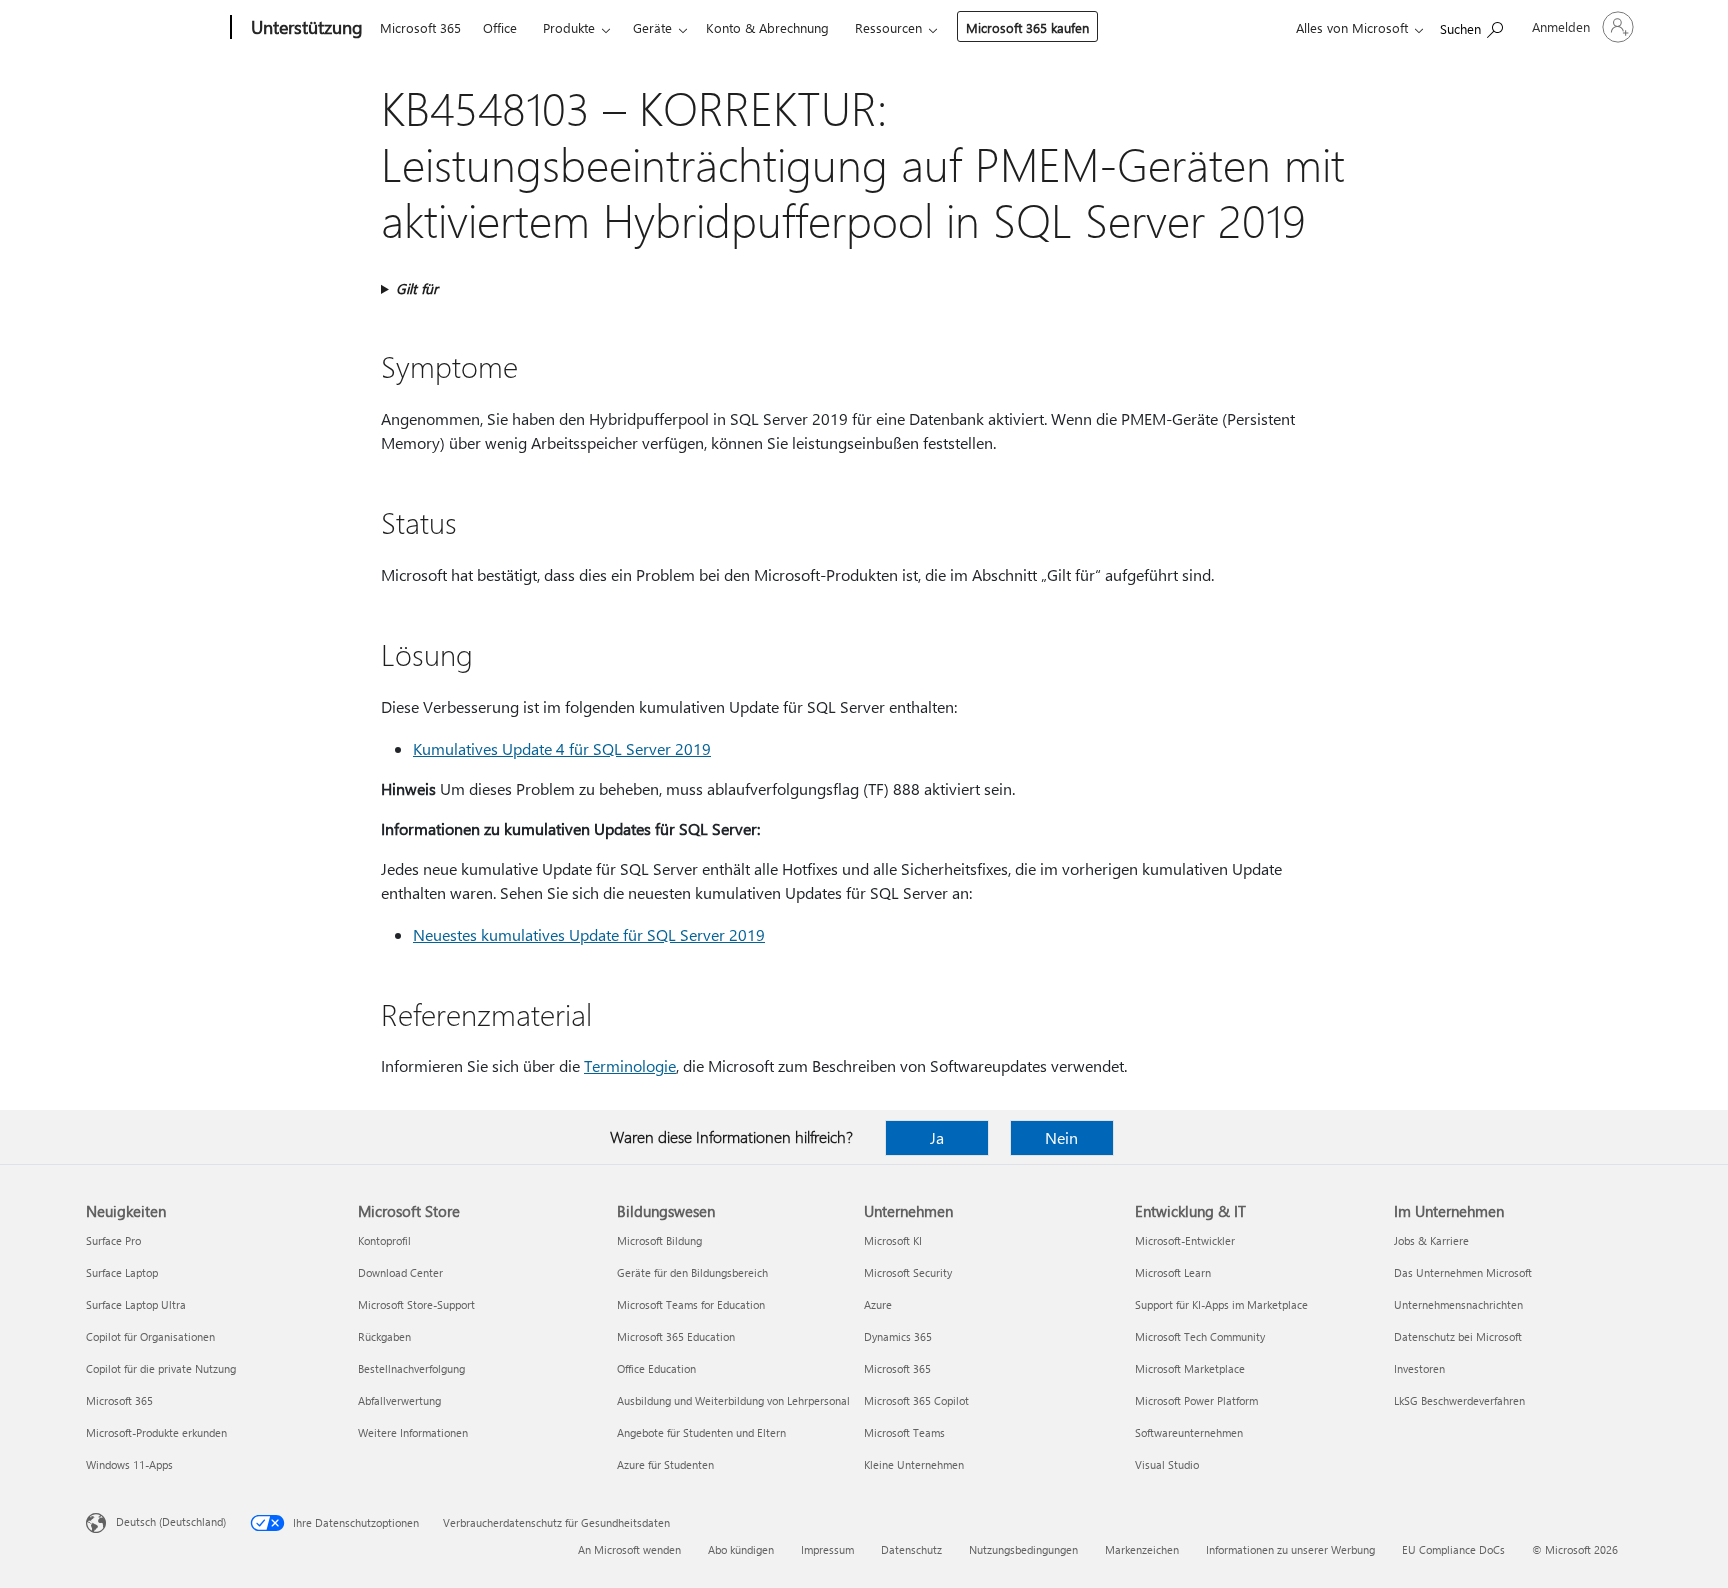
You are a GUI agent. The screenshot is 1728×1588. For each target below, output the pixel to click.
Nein (1061, 1137)
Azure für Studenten (665, 1464)
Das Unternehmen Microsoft (1463, 1272)
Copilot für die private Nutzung (161, 1368)
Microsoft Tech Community (1200, 1336)
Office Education (656, 1368)
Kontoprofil (384, 1240)
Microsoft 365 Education (676, 1336)
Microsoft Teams (904, 1432)
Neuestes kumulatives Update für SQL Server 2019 (589, 934)
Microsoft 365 (420, 27)
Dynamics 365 (898, 1336)
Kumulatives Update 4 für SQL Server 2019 (562, 748)
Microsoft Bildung (659, 1240)
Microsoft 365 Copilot (916, 1400)
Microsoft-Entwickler (1185, 1240)
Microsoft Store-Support (416, 1304)
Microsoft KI (893, 1240)
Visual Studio (1167, 1464)
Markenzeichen (1142, 1549)
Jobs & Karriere (1431, 1240)
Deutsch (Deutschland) (171, 1521)
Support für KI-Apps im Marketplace (1221, 1304)
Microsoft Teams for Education (691, 1304)
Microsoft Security (908, 1272)
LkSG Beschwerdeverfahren (1459, 1400)
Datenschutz (911, 1549)
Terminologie (630, 1065)
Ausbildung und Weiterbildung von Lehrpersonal (733, 1400)
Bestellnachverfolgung (411, 1368)
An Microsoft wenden (629, 1549)
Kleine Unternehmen (914, 1464)
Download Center (400, 1272)
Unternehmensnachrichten (1458, 1304)
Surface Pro (113, 1240)
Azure (878, 1304)
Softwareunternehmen (1189, 1432)
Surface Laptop (122, 1272)
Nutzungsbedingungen (1023, 1549)
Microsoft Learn (1173, 1272)
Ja (937, 1137)
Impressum (827, 1549)
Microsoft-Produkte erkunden (156, 1432)
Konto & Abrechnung (767, 27)
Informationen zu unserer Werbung (1290, 1549)
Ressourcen (888, 27)
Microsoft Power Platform (1196, 1400)
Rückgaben (384, 1336)
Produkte (569, 27)
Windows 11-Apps (129, 1464)
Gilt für (417, 288)
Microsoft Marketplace (1190, 1368)
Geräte (652, 27)
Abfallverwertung (399, 1400)
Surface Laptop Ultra (136, 1304)
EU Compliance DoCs (1453, 1549)
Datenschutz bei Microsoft (1458, 1336)
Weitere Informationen (413, 1432)
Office (500, 27)
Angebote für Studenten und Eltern (701, 1432)
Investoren (1419, 1368)
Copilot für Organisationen (150, 1336)
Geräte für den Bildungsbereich (692, 1272)
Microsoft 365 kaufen (1027, 27)
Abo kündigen (741, 1549)
